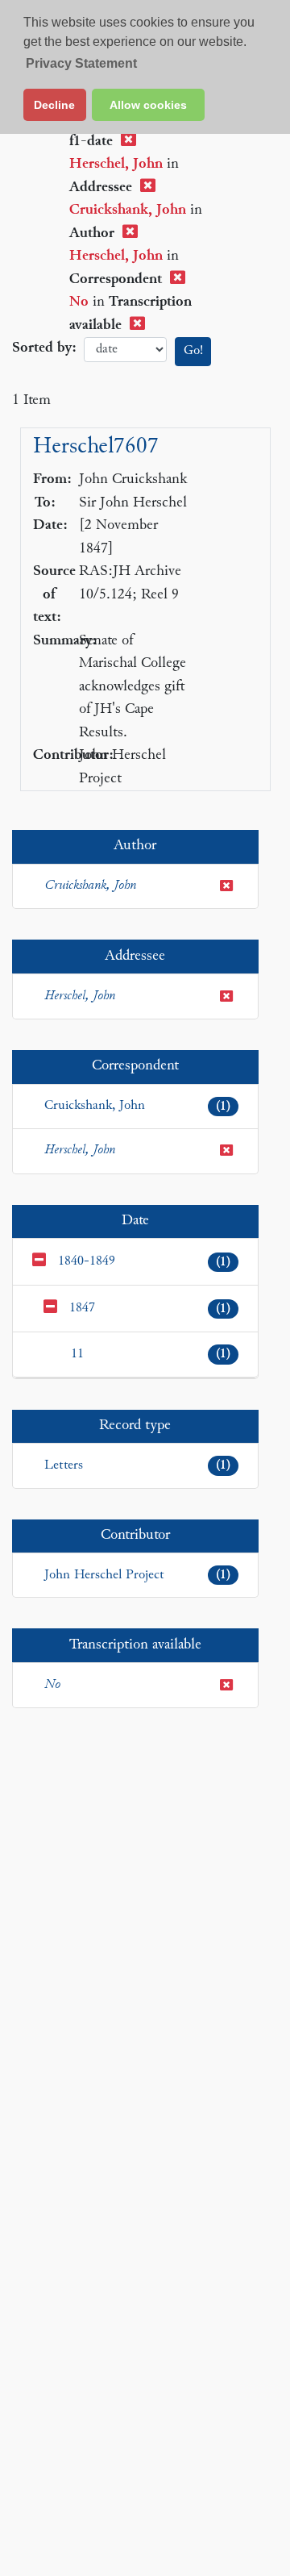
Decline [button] (54, 105)
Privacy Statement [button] (81, 63)
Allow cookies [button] (148, 105)
